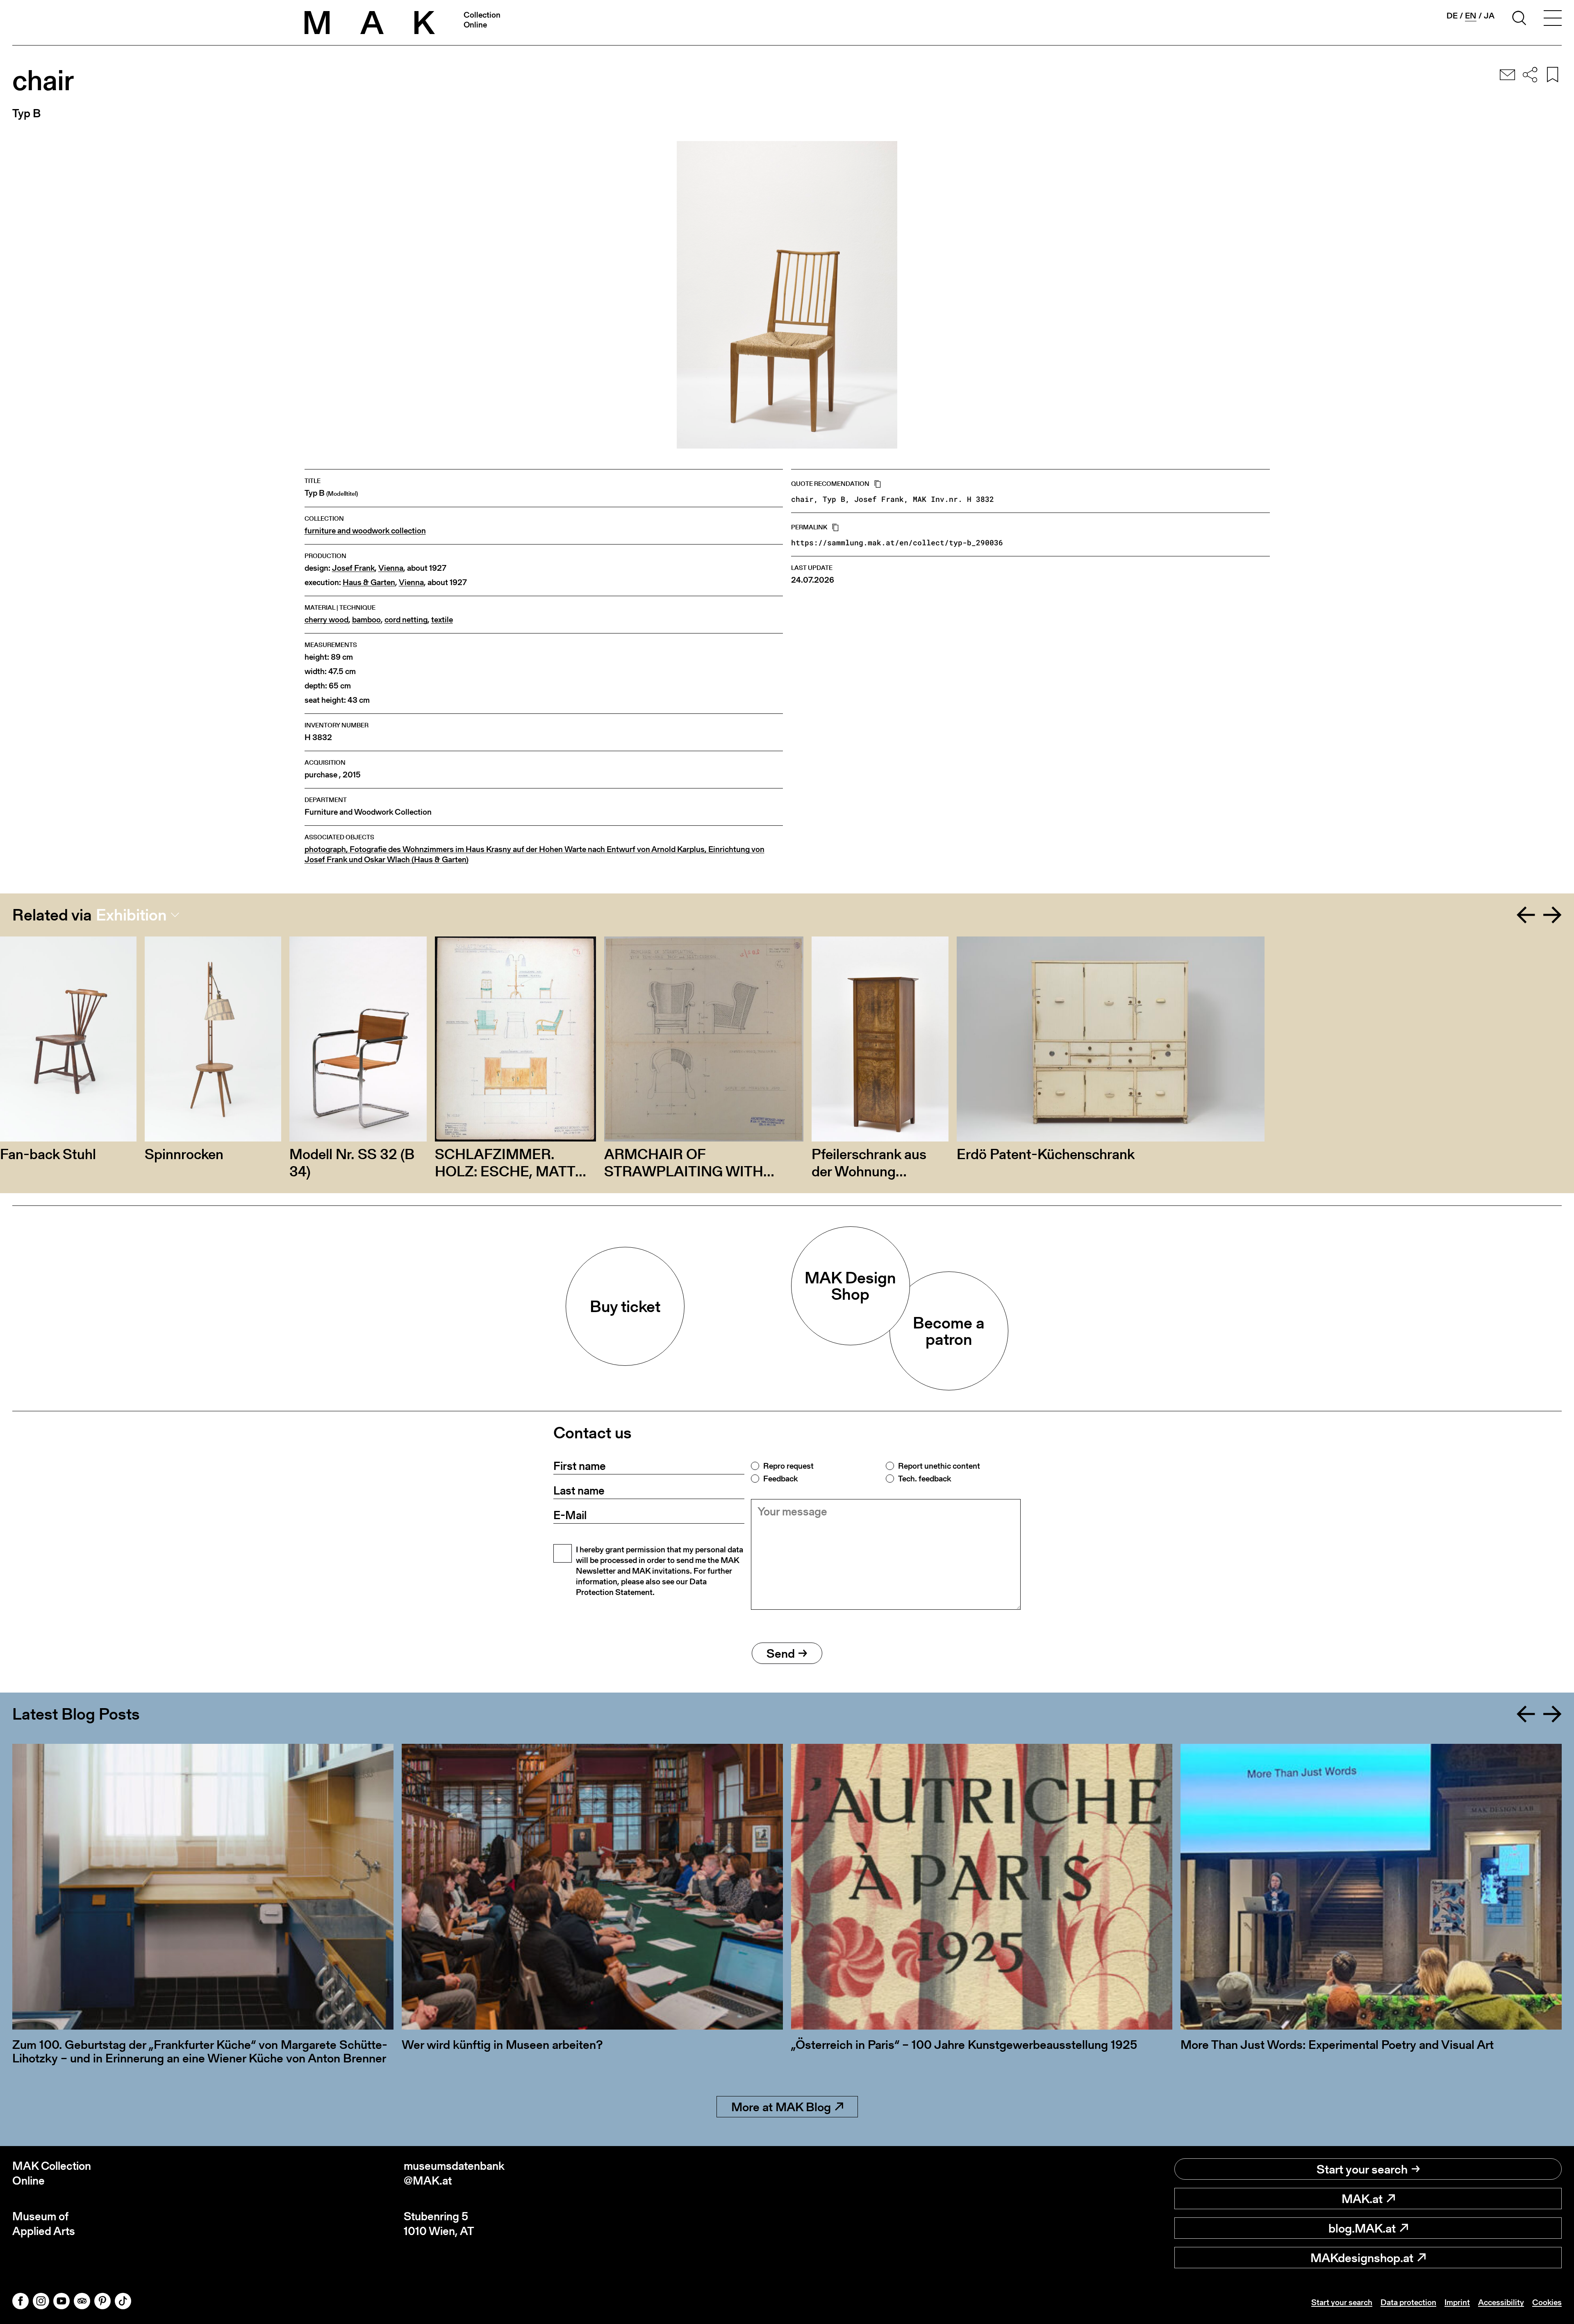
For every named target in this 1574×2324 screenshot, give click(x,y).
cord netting (406, 620)
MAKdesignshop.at (1362, 2258)
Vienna (391, 568)
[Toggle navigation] (1553, 19)
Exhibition (131, 915)
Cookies (1547, 2302)
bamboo (366, 620)
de (1452, 16)
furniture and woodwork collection (365, 531)
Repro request (788, 1466)
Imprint (1457, 2302)
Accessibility (1501, 2302)
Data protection (1408, 2302)
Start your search (1362, 2169)
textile (442, 620)
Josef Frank (353, 568)
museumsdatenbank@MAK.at (454, 2173)
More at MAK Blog (781, 2107)
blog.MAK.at (1362, 2228)
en (1471, 16)
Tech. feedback (925, 1479)
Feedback (780, 1479)
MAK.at (1362, 2199)
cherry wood (326, 620)
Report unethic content (939, 1466)
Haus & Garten (369, 582)
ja (1489, 16)
